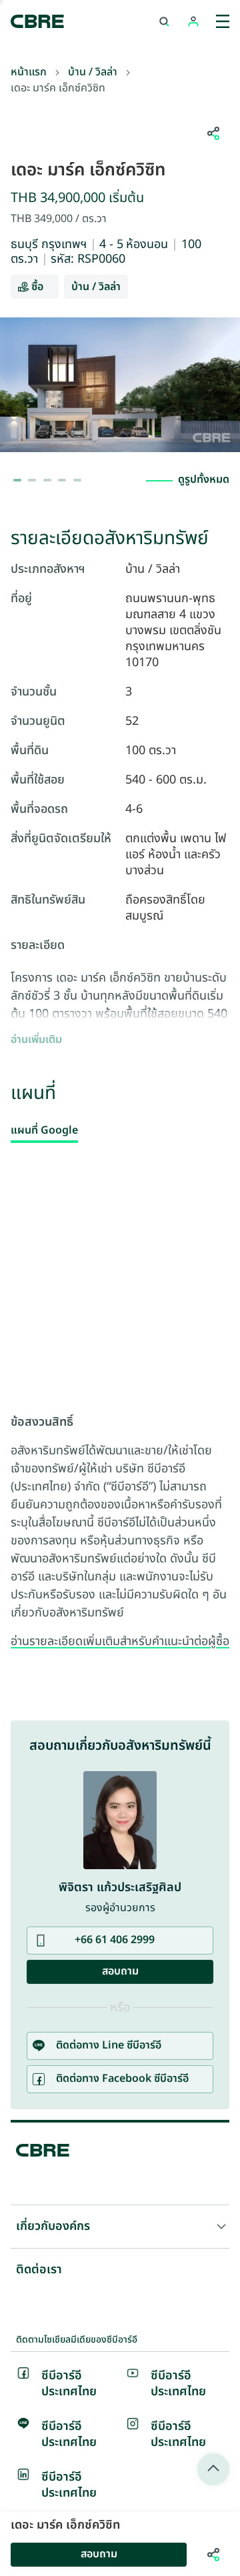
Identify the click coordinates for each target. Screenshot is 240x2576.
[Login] (193, 21)
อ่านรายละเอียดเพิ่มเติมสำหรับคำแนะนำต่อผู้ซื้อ (120, 1642)
